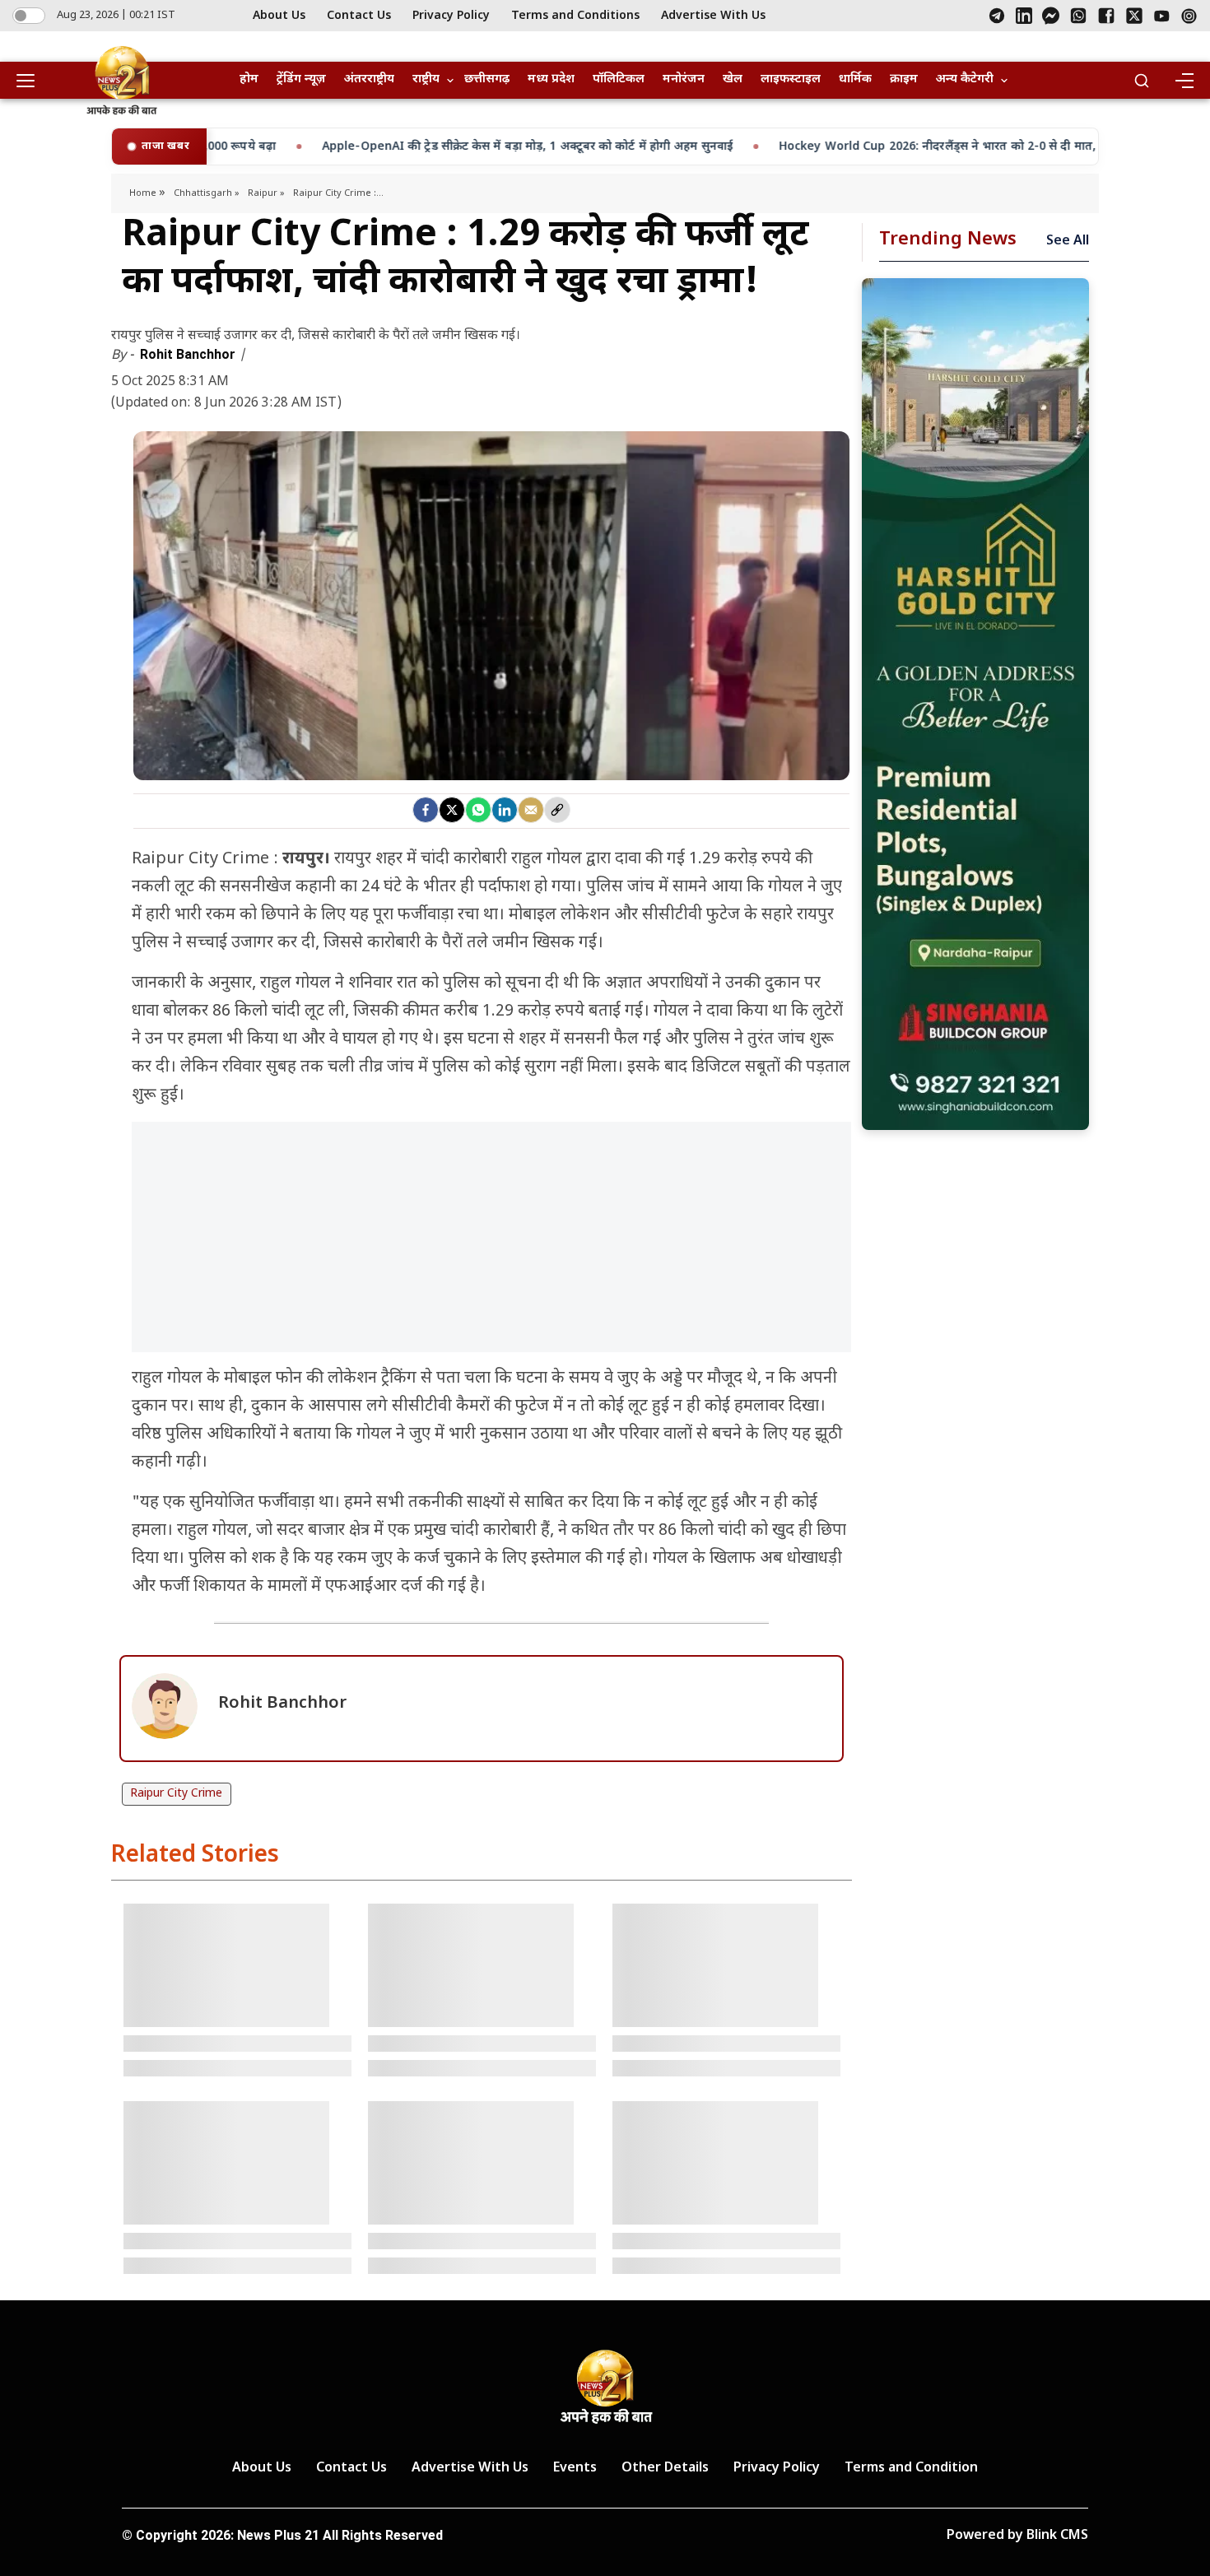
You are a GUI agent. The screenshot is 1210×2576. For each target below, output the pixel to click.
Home (144, 193)
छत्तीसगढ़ (487, 79)
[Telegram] (997, 16)
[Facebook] (1106, 16)
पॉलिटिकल (619, 79)
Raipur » (266, 193)
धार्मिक (855, 79)
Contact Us (359, 16)
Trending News (948, 240)
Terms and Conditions (575, 16)
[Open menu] (31, 81)
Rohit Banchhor (189, 354)
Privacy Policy (451, 16)
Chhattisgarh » (207, 193)
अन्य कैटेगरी (965, 79)
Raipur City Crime (176, 1794)
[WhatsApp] (1078, 16)
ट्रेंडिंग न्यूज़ (301, 79)
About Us (279, 16)
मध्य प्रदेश (551, 79)
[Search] (1142, 81)
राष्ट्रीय (426, 79)
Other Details (665, 2469)
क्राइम (904, 79)
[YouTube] (1162, 16)
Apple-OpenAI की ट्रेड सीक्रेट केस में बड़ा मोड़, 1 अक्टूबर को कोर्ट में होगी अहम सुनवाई (367, 147)
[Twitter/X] (1134, 16)
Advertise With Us (713, 16)
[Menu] (1184, 81)
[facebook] (426, 810)
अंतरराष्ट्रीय (369, 79)
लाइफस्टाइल (791, 79)
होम (249, 79)
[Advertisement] (491, 1245)
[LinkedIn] (1024, 16)
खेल (733, 79)
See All (1068, 242)
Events (575, 2469)
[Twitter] (452, 810)
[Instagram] (1189, 16)
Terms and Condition (911, 2469)
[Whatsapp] (478, 810)
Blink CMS (1057, 2536)
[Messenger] (1051, 16)
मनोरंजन (684, 79)
